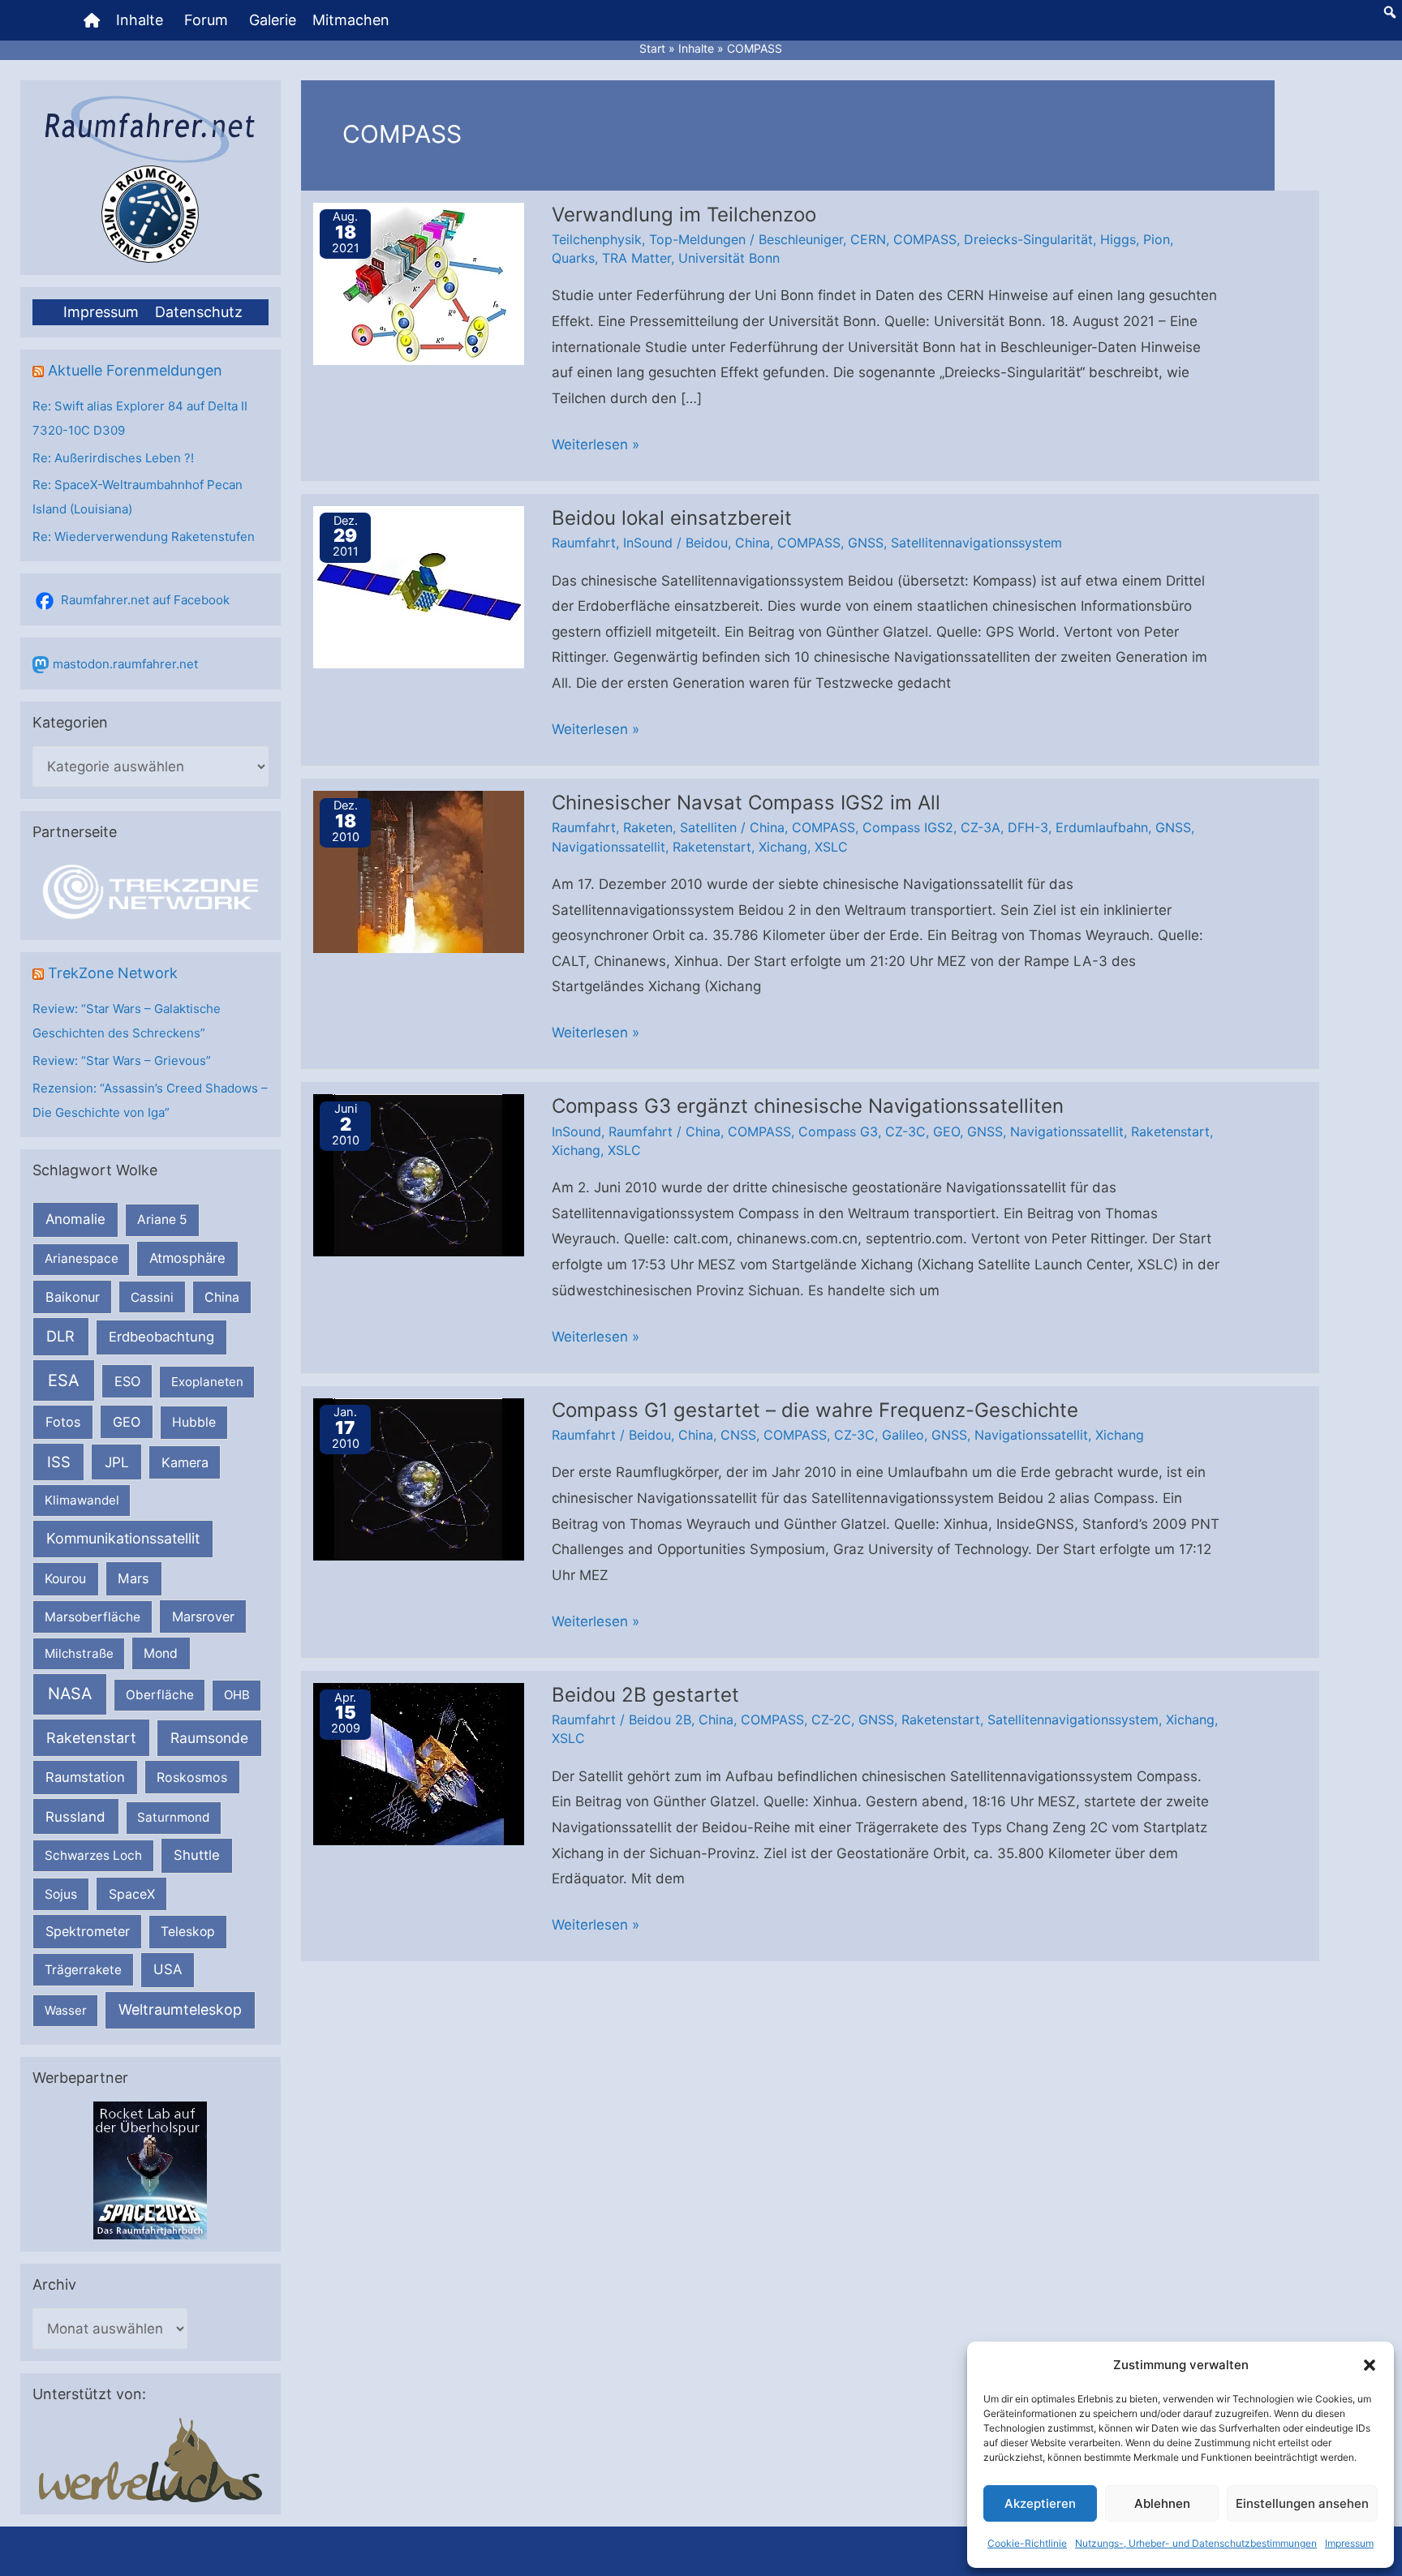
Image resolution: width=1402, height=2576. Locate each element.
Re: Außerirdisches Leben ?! (113, 458)
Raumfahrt (584, 543)
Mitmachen (351, 20)
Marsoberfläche (92, 1617)
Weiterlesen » (596, 447)
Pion (1157, 239)
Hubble (194, 1422)
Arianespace (82, 1258)
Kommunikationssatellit (123, 1538)
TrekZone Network (113, 973)
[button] (1370, 2365)
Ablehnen (1162, 2503)
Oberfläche (160, 1695)
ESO (127, 1381)
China (222, 1297)
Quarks (573, 258)
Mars (133, 1578)
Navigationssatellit (609, 847)
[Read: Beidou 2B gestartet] (419, 1763)
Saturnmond (173, 1817)
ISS (59, 1462)
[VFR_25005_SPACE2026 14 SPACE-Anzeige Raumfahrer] (150, 2169)
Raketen (648, 827)
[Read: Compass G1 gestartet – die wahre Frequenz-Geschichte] (419, 1478)
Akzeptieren (1040, 2503)
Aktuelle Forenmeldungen (135, 370)
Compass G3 (838, 1131)
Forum (206, 20)
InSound (648, 543)
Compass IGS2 (908, 827)
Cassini (152, 1297)
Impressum (1349, 2543)
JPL (117, 1462)
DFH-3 (1028, 827)
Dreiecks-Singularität (1028, 239)
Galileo (903, 1435)
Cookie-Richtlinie (1027, 2543)
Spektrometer (88, 1931)
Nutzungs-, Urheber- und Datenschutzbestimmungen (1196, 2543)
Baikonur (73, 1297)
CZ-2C (831, 1719)
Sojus (61, 1894)
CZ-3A (981, 827)
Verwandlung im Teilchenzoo (684, 215)
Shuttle (197, 1855)
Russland (75, 1816)
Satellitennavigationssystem (976, 543)
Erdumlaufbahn (1102, 827)
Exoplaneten (207, 1382)
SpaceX (132, 1894)
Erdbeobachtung (161, 1337)
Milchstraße (79, 1653)
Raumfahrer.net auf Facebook (145, 600)
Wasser (66, 2010)
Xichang (783, 847)
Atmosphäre (187, 1258)
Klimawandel (82, 1500)
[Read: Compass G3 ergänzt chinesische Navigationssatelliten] (419, 1174)
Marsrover (203, 1616)
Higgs (1118, 239)
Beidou (707, 543)
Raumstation (85, 1777)
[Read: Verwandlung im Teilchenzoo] (419, 282)
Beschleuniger (801, 239)
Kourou (65, 1579)
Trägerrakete (83, 1970)
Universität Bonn (729, 258)
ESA (64, 1380)
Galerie (273, 20)
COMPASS (925, 239)
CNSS (738, 1435)
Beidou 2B (660, 1719)
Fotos (63, 1422)
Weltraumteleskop (180, 2009)
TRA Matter (636, 258)
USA (168, 1969)
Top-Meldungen (697, 239)
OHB (237, 1695)
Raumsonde (209, 1738)
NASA (70, 1694)
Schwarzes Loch (93, 1855)
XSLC (831, 847)
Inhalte (140, 20)
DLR (60, 1336)
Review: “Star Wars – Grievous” (122, 1060)
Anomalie (75, 1219)
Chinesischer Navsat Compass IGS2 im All (746, 803)
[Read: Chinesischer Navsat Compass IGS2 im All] (419, 871)
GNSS (866, 543)
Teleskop (188, 1932)
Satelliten (708, 827)
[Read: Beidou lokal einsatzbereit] (419, 586)
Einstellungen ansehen (1302, 2503)
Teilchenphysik (597, 239)
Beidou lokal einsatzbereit (672, 518)
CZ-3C (905, 1131)
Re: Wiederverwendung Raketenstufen (144, 537)
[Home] (92, 20)
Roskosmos (192, 1777)
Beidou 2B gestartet (645, 1695)
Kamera (185, 1462)
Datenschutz (199, 312)
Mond (161, 1653)
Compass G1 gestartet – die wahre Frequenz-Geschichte (815, 1410)
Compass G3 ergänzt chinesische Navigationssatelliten (808, 1106)
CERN (868, 239)
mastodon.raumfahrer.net (125, 664)
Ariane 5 (162, 1219)
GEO (127, 1422)
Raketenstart (91, 1738)
